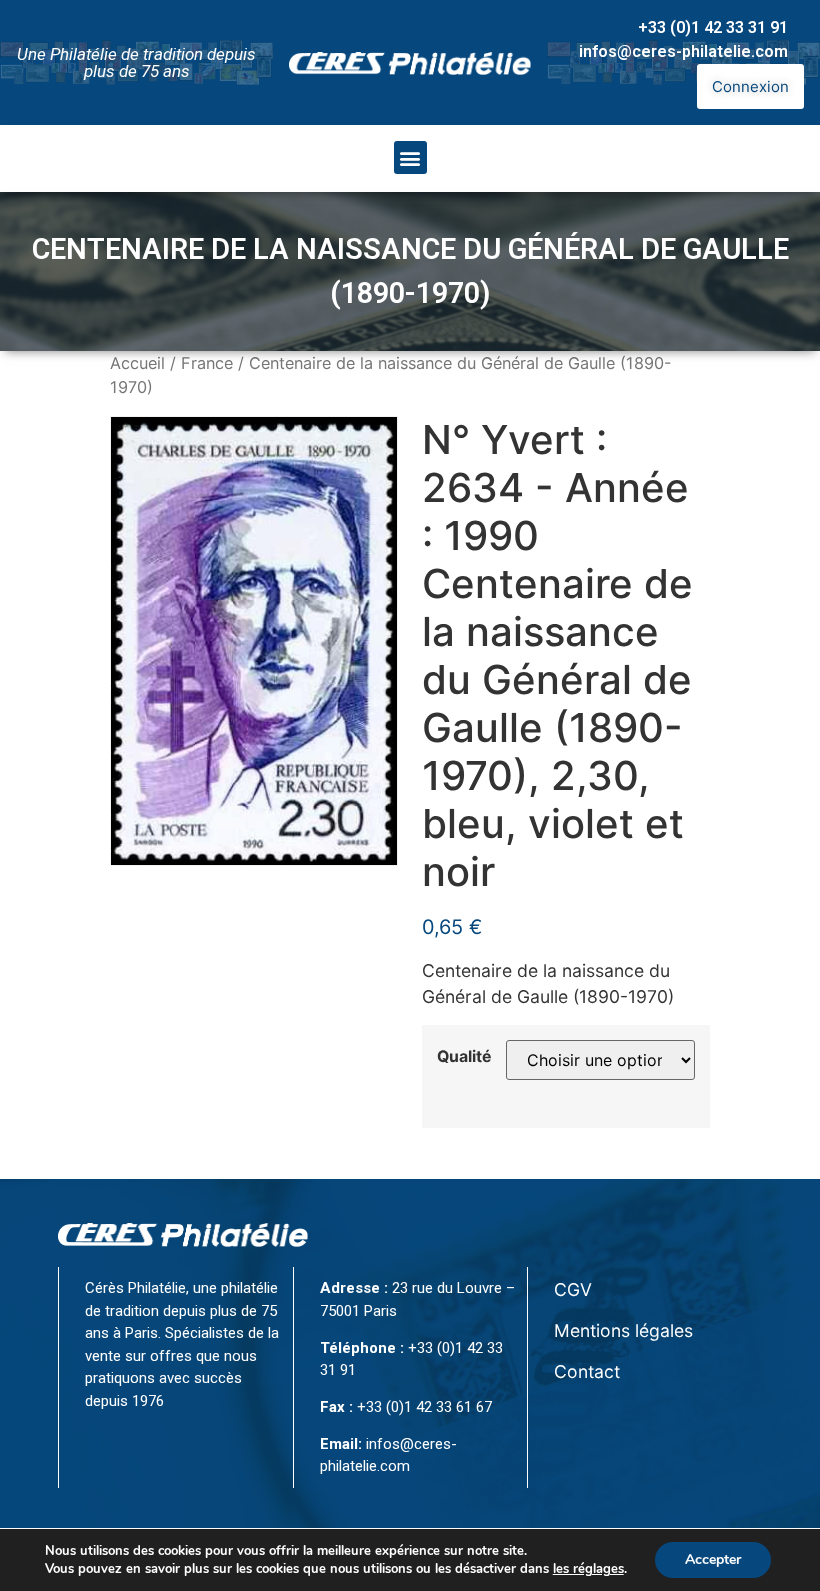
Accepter (713, 1559)
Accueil (137, 363)
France (207, 363)
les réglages (588, 1569)
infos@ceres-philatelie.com (683, 51)
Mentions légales (623, 1330)
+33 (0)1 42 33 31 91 (713, 27)
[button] (410, 157)
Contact (587, 1371)
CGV (573, 1289)
